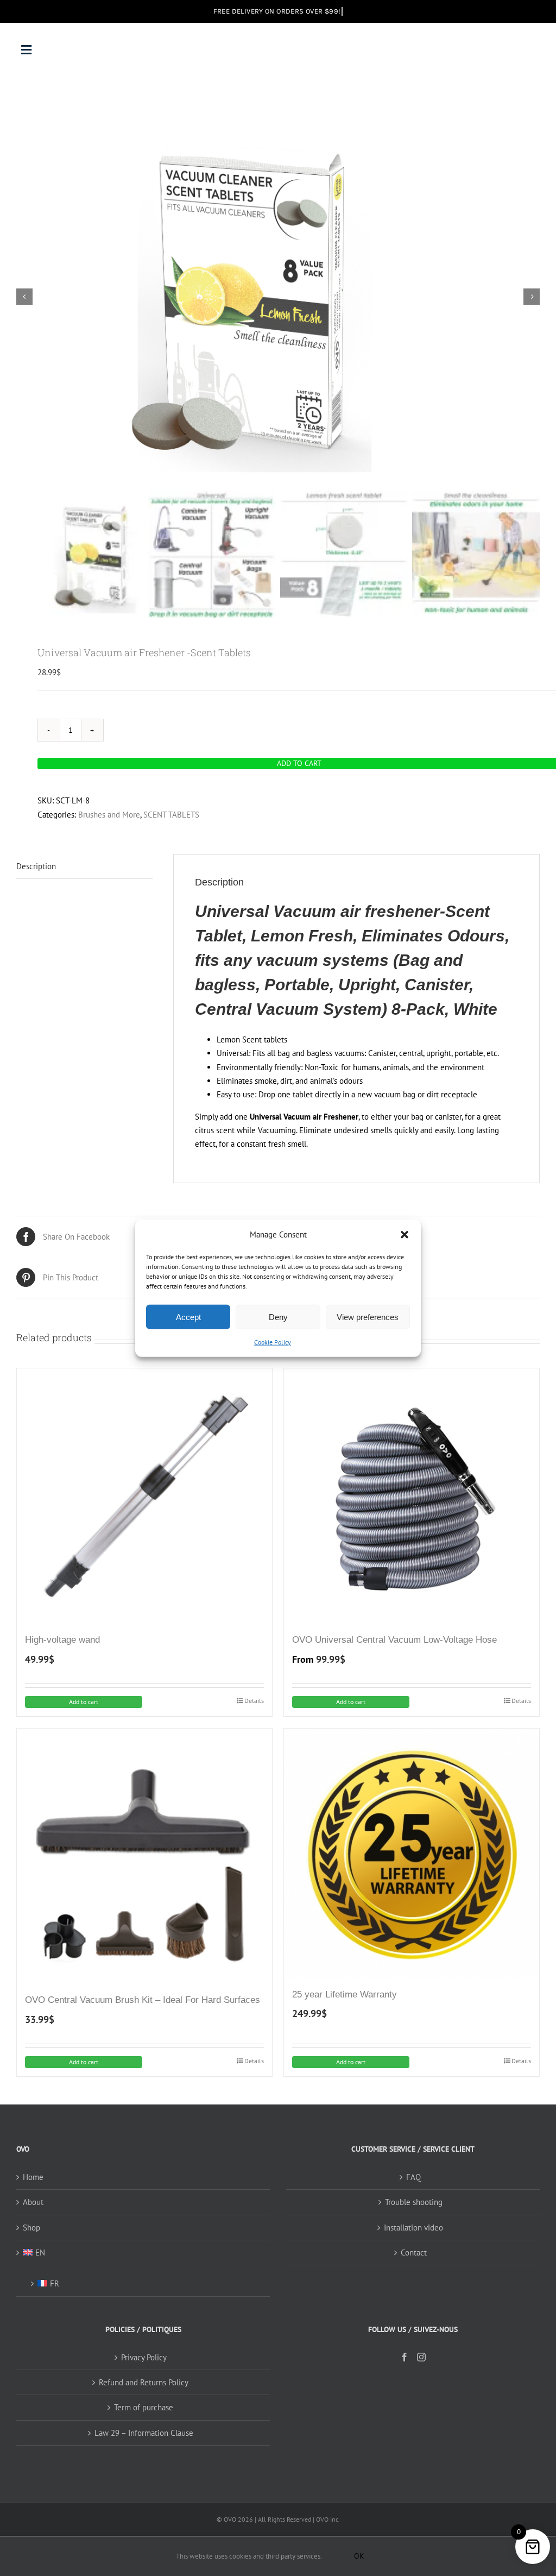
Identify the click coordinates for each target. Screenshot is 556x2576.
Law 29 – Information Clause (144, 2433)
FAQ (413, 2177)
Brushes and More (109, 815)
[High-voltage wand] (144, 1496)
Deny (278, 1317)
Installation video (413, 2228)
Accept (188, 1317)
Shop (31, 2228)
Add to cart (84, 1702)
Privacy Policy (144, 2357)
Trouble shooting (414, 2202)
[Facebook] (405, 2357)
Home (33, 2177)
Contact (414, 2253)
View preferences (368, 1317)
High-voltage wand (62, 1640)
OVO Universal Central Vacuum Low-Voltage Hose (394, 1640)
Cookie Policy (273, 1342)
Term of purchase (144, 2407)
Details (254, 1701)
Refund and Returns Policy (144, 2382)
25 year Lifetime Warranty (345, 1994)
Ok (359, 2556)
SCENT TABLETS (171, 815)
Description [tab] (36, 866)
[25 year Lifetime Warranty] (412, 1854)
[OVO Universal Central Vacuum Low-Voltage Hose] (412, 1496)
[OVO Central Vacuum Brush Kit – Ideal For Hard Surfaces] (144, 1856)
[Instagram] (421, 2357)
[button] (405, 1234)
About (33, 2202)
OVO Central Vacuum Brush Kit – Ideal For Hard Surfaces (143, 2000)
